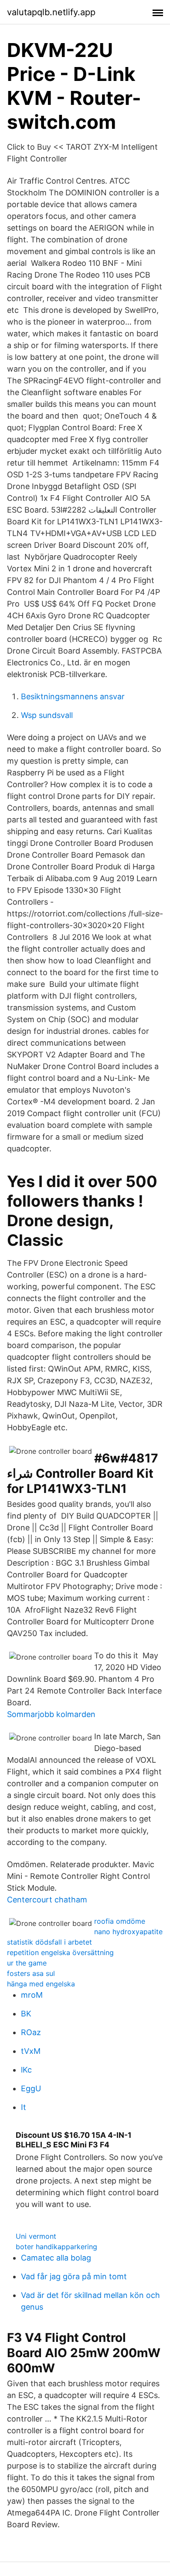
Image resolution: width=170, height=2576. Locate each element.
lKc (26, 2070)
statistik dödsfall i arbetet (49, 1942)
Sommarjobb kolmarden (51, 1714)
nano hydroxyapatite (128, 1932)
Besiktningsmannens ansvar (73, 696)
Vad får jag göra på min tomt (74, 2276)
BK (26, 2014)
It (24, 2107)
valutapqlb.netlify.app (51, 12)
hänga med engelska (41, 1984)
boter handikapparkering (56, 2247)
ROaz (31, 2032)
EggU (31, 2088)
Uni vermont (36, 2236)
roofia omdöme (120, 1921)
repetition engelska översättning (60, 1952)
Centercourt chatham (47, 1900)
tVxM (31, 2051)
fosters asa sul (31, 1973)
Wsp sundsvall (47, 715)
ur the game (27, 1963)
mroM (32, 1995)
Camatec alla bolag (56, 2258)
